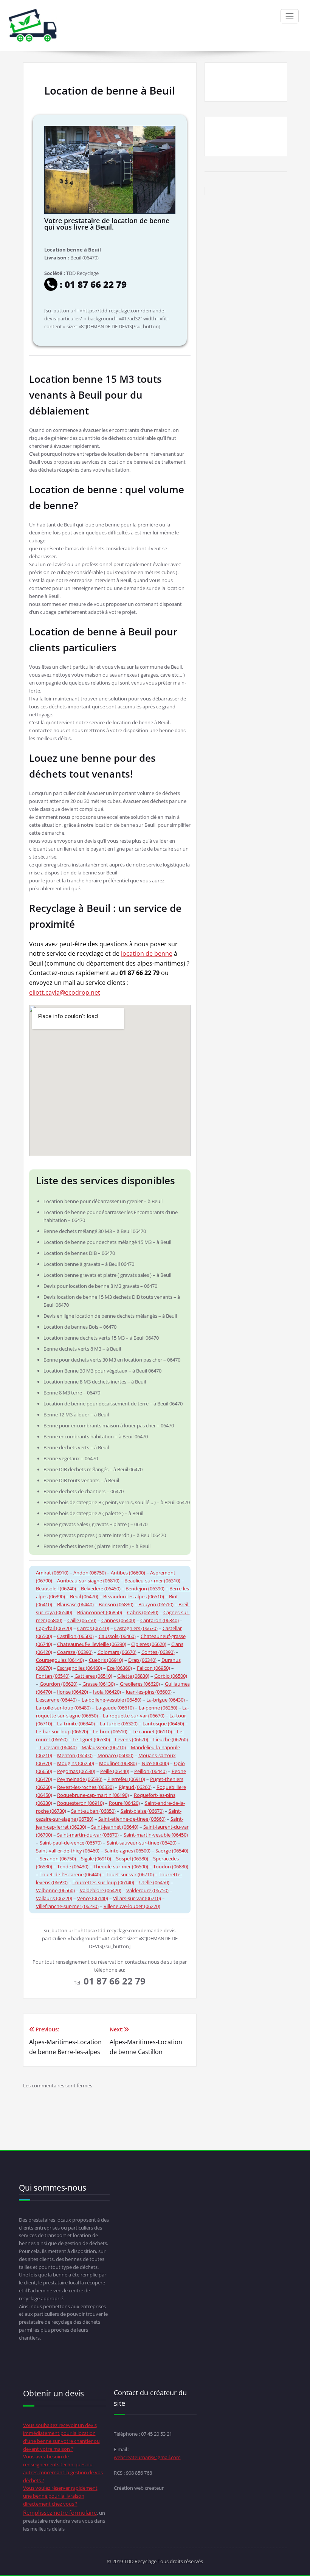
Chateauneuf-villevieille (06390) (92, 1644)
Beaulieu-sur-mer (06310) (152, 1581)
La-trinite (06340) (76, 1724)
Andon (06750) (90, 1573)
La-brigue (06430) (166, 1700)
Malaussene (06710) (104, 1747)
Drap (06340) (142, 1660)
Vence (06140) (93, 1898)
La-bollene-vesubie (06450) (112, 1700)
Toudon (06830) (171, 1866)
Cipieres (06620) (149, 1644)
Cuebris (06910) (106, 1660)
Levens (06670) (132, 1739)
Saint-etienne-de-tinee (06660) (132, 1819)
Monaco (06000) (115, 1755)
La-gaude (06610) (115, 1708)
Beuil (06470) (84, 1596)
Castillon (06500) (75, 1636)
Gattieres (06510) (93, 1676)
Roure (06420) (124, 1803)
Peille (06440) (115, 1771)
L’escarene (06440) (56, 1700)
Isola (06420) (107, 1692)
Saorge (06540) (172, 1851)
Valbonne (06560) (55, 1890)
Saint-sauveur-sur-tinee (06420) (142, 1843)
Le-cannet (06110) (152, 1731)
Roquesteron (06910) (81, 1803)
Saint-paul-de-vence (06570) (71, 1843)
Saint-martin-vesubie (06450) (156, 1835)
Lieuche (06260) (170, 1739)
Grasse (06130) (99, 1684)
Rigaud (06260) (135, 1787)
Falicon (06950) (153, 1668)
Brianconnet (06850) (100, 1612)
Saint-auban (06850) (93, 1811)
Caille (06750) (82, 1620)
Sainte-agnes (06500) (127, 1851)
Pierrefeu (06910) (126, 1779)
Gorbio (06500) (171, 1676)
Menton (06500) (75, 1755)
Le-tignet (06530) (91, 1739)
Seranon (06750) (58, 1859)
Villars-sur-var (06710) (137, 1898)
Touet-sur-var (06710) (130, 1874)
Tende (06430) (73, 1866)
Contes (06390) (158, 1652)
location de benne (147, 953)
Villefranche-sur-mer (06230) (67, 1906)
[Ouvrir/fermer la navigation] (290, 16)
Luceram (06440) (58, 1747)
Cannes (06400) (118, 1620)
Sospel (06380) (132, 1859)
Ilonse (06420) (73, 1692)
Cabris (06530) (143, 1612)
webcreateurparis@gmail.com (147, 2457)
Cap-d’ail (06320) (54, 1628)
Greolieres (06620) (140, 1684)
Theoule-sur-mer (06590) (121, 1866)
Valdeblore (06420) (101, 1890)
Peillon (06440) (150, 1771)
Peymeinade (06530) (80, 1779)
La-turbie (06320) (119, 1724)
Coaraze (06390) (75, 1652)
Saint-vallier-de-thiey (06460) (68, 1851)
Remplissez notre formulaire (60, 2512)
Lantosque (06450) (163, 1724)
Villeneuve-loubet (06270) (132, 1906)
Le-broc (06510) (110, 1731)
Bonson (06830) (116, 1604)
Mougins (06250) (76, 1763)
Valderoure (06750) (147, 1890)
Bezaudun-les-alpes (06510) (134, 1596)
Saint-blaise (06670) (142, 1811)
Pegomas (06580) (76, 1771)
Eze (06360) (119, 1668)
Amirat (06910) (52, 1573)
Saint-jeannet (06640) (115, 1827)
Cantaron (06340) (160, 1620)
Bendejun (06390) (145, 1588)
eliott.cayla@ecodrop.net (65, 992)
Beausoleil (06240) (56, 1588)
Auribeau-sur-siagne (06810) (88, 1581)
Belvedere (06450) (101, 1588)
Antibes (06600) (128, 1573)
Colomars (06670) (117, 1652)
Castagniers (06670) (136, 1628)
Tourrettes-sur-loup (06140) (103, 1882)
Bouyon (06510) (156, 1604)
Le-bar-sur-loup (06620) (62, 1731)
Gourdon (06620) (59, 1684)
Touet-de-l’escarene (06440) (70, 1874)
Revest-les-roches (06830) (85, 1787)
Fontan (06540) (53, 1676)
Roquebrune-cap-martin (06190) (93, 1795)
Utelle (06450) (154, 1882)
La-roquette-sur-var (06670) (134, 1716)
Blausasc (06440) (75, 1604)
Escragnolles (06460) (80, 1668)
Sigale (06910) (96, 1859)
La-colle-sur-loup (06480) (63, 1708)
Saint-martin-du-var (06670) (88, 1835)
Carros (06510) (93, 1628)
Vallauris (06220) (54, 1898)
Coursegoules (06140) (60, 1660)
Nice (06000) (155, 1763)
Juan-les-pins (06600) (149, 1692)
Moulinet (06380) (118, 1763)
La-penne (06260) (158, 1708)
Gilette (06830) (133, 1676)
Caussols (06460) (117, 1636)
